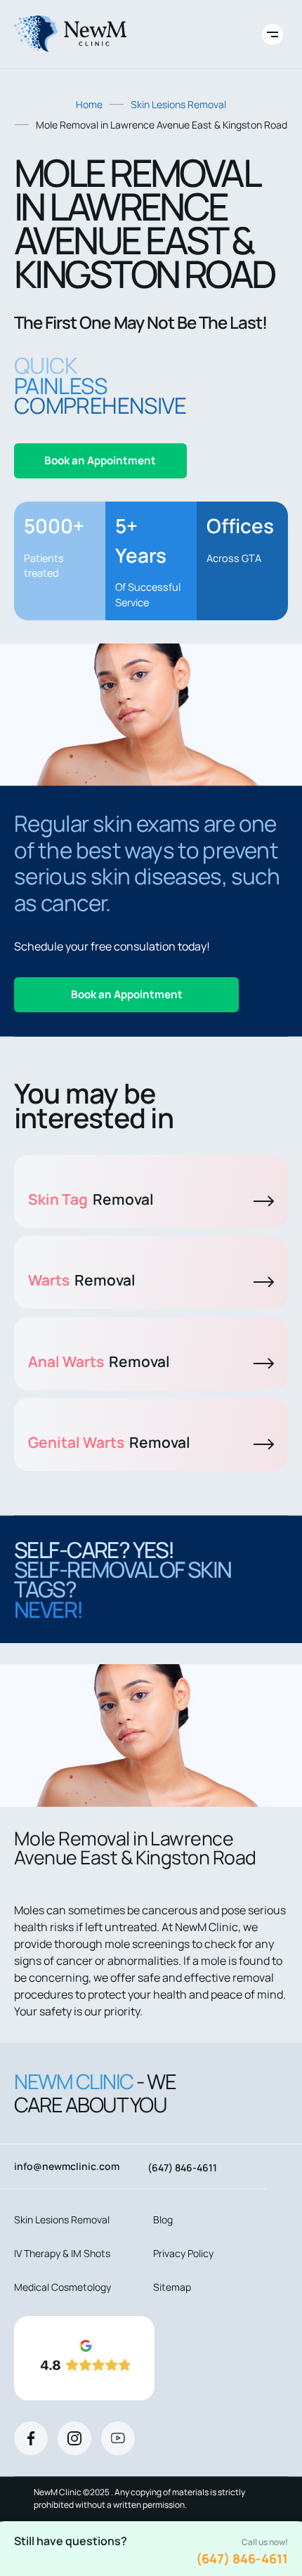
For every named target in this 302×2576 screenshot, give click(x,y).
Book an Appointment (100, 460)
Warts (82, 1280)
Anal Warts (99, 1361)
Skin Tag (91, 1199)
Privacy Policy (183, 2253)
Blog (163, 2219)
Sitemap (172, 2287)
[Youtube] (118, 2438)
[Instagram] (74, 2438)
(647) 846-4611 (242, 2558)
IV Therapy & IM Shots (62, 2253)
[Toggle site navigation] (273, 34)
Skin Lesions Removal (178, 104)
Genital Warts (109, 1442)
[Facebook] (31, 2438)
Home (89, 104)
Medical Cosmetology (63, 2287)
